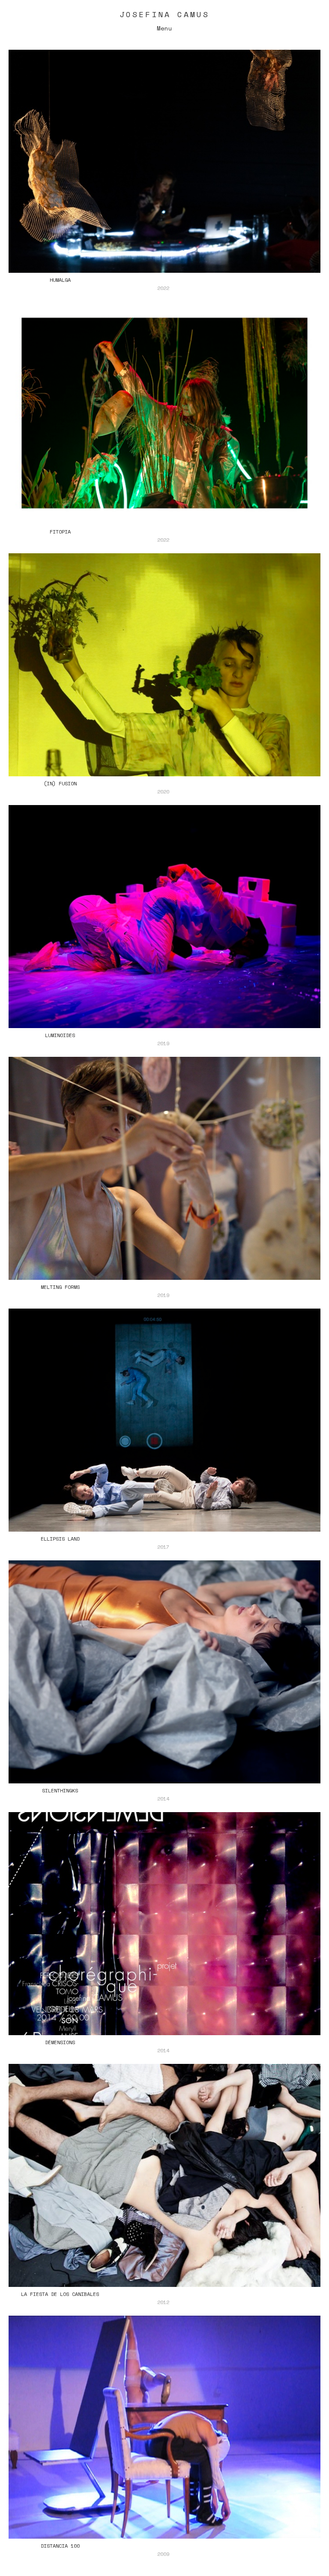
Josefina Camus (164, 14)
